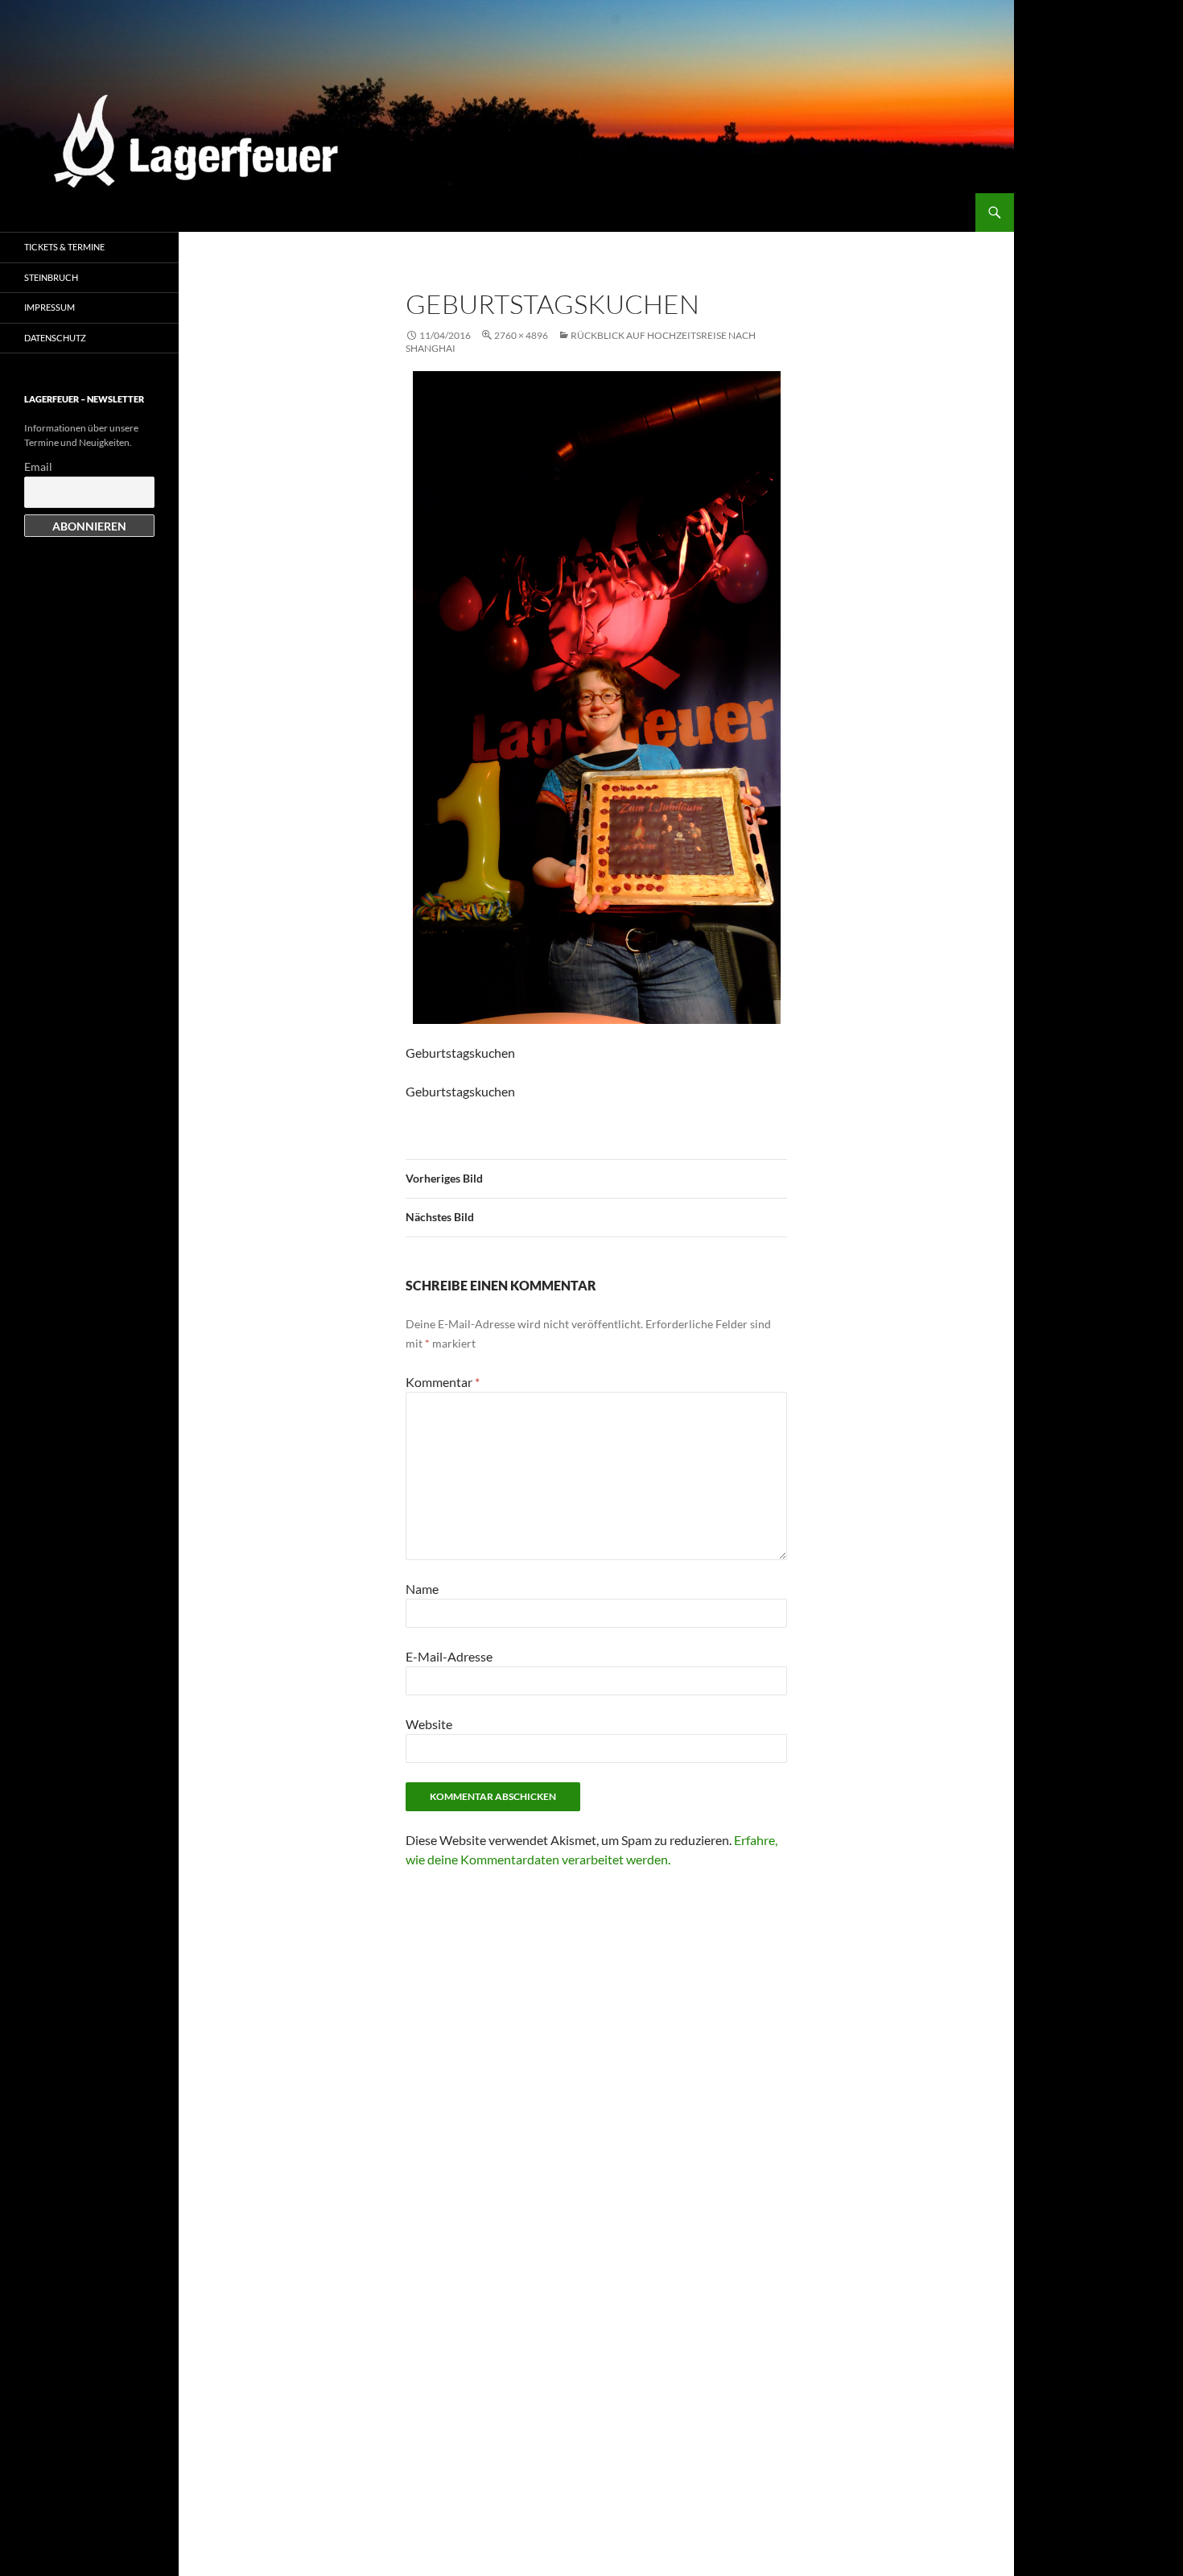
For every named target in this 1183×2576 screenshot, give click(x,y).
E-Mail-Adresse (449, 1656)
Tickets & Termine (64, 247)
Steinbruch (51, 277)
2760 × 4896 (521, 335)
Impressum (49, 307)
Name (422, 1589)
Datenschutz (55, 338)
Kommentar (443, 1382)
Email (38, 466)
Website (429, 1724)
